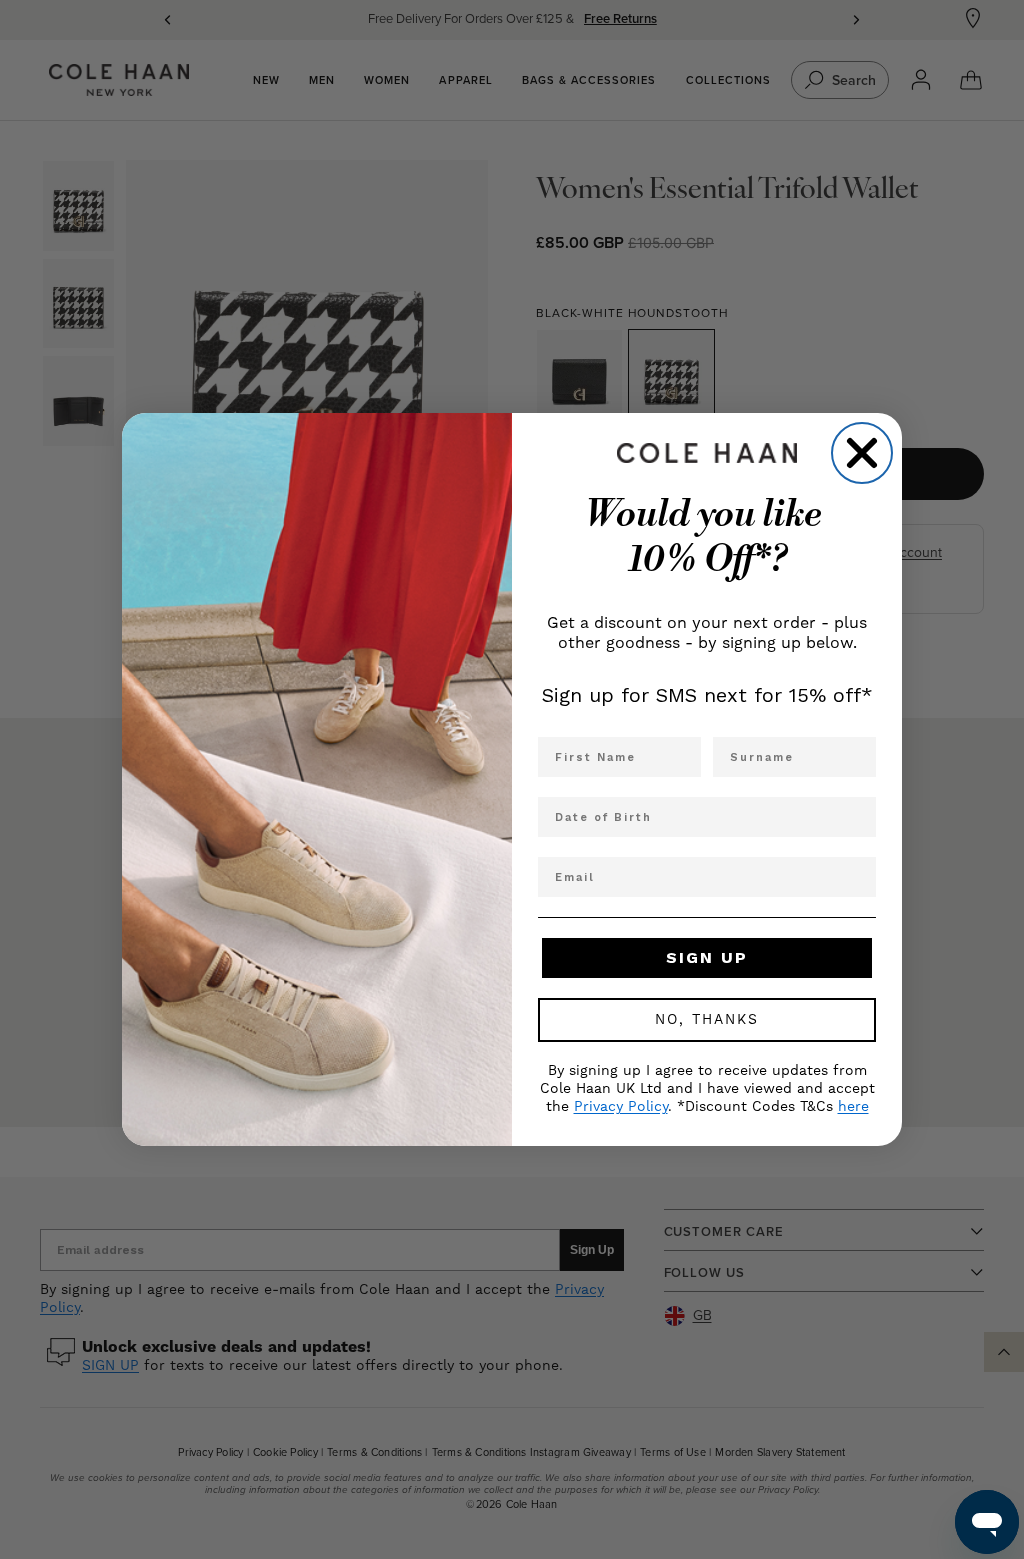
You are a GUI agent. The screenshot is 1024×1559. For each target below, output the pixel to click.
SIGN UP (707, 957)
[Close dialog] (862, 453)
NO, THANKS (707, 1020)
